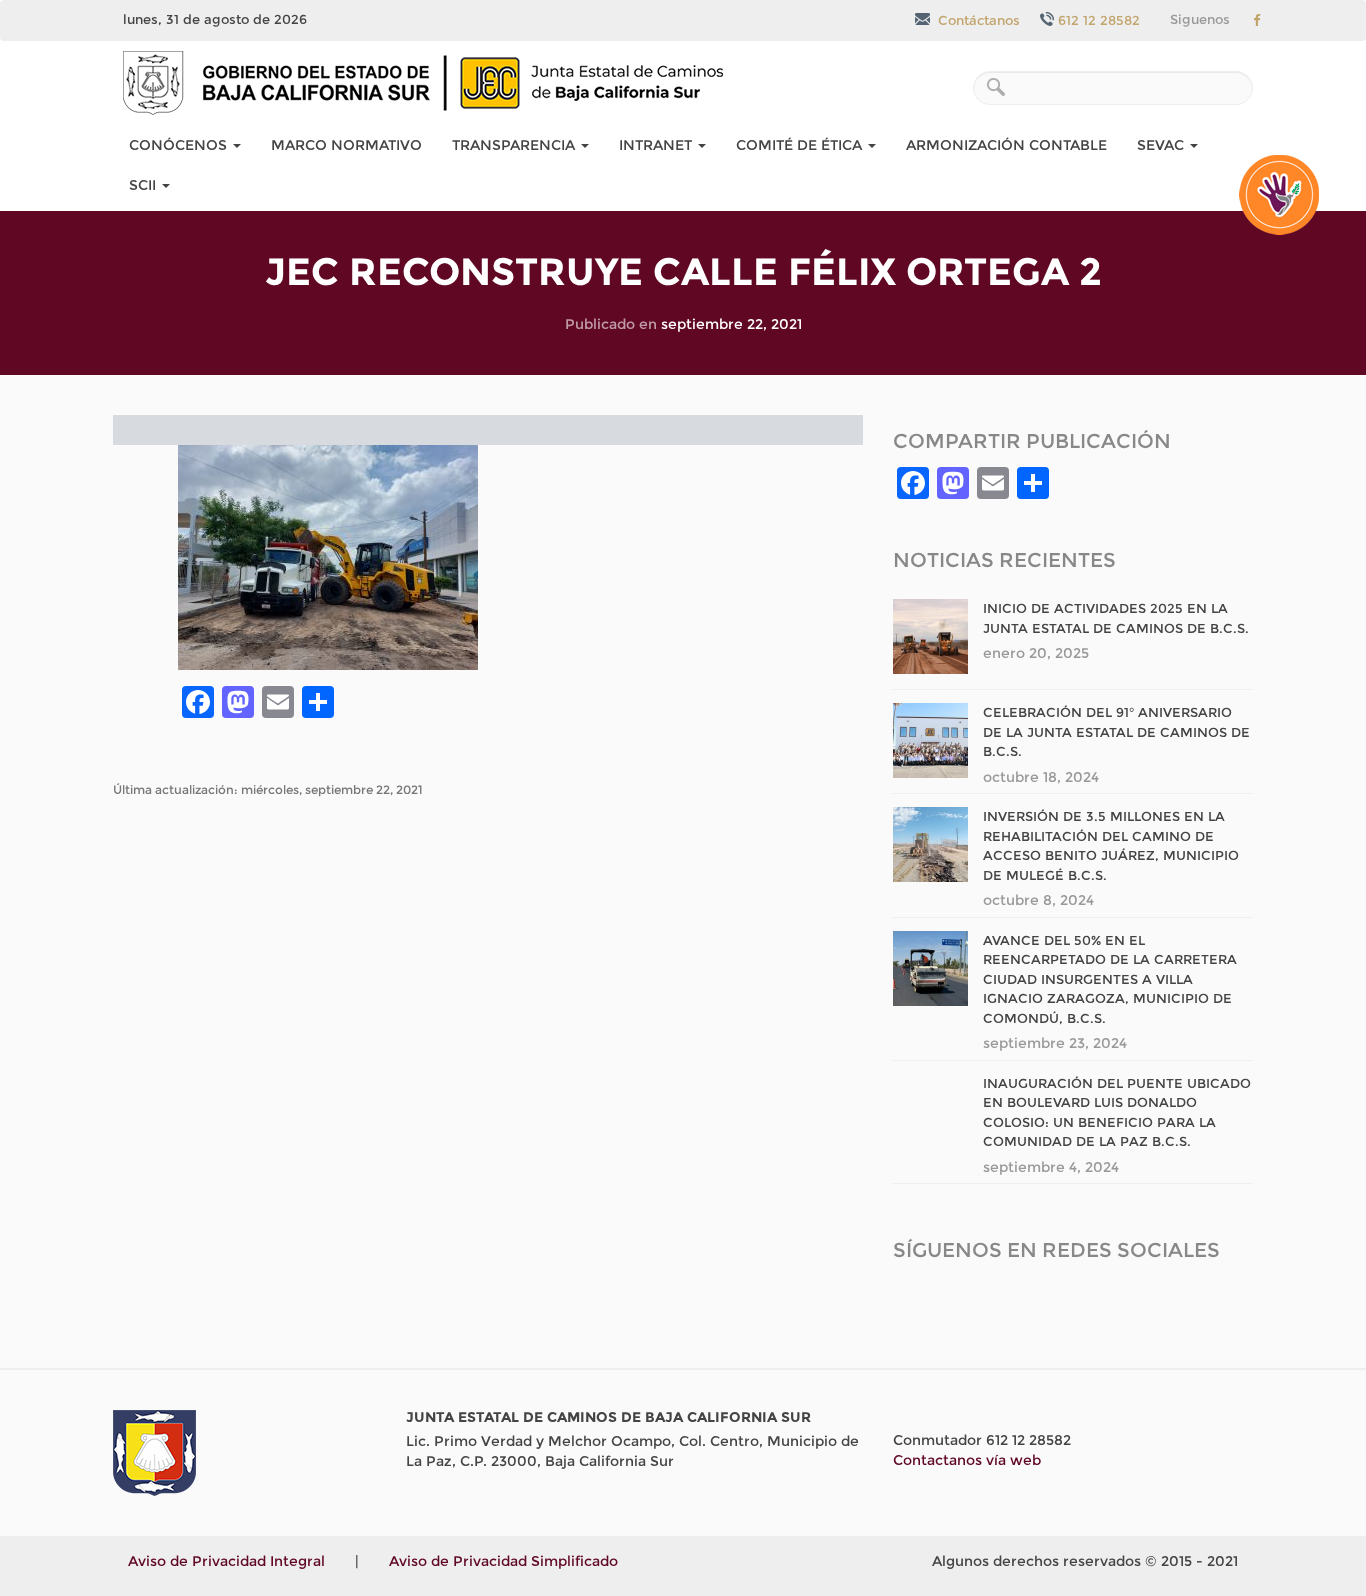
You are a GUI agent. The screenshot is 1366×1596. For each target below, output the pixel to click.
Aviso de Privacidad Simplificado (503, 1561)
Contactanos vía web (967, 1460)
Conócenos (180, 145)
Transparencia (515, 145)
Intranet (657, 145)
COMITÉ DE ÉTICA (801, 145)
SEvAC (1162, 145)
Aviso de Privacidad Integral (226, 1561)
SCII (144, 185)
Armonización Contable (1006, 145)
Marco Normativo (346, 145)
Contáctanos (977, 20)
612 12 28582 (1099, 20)
